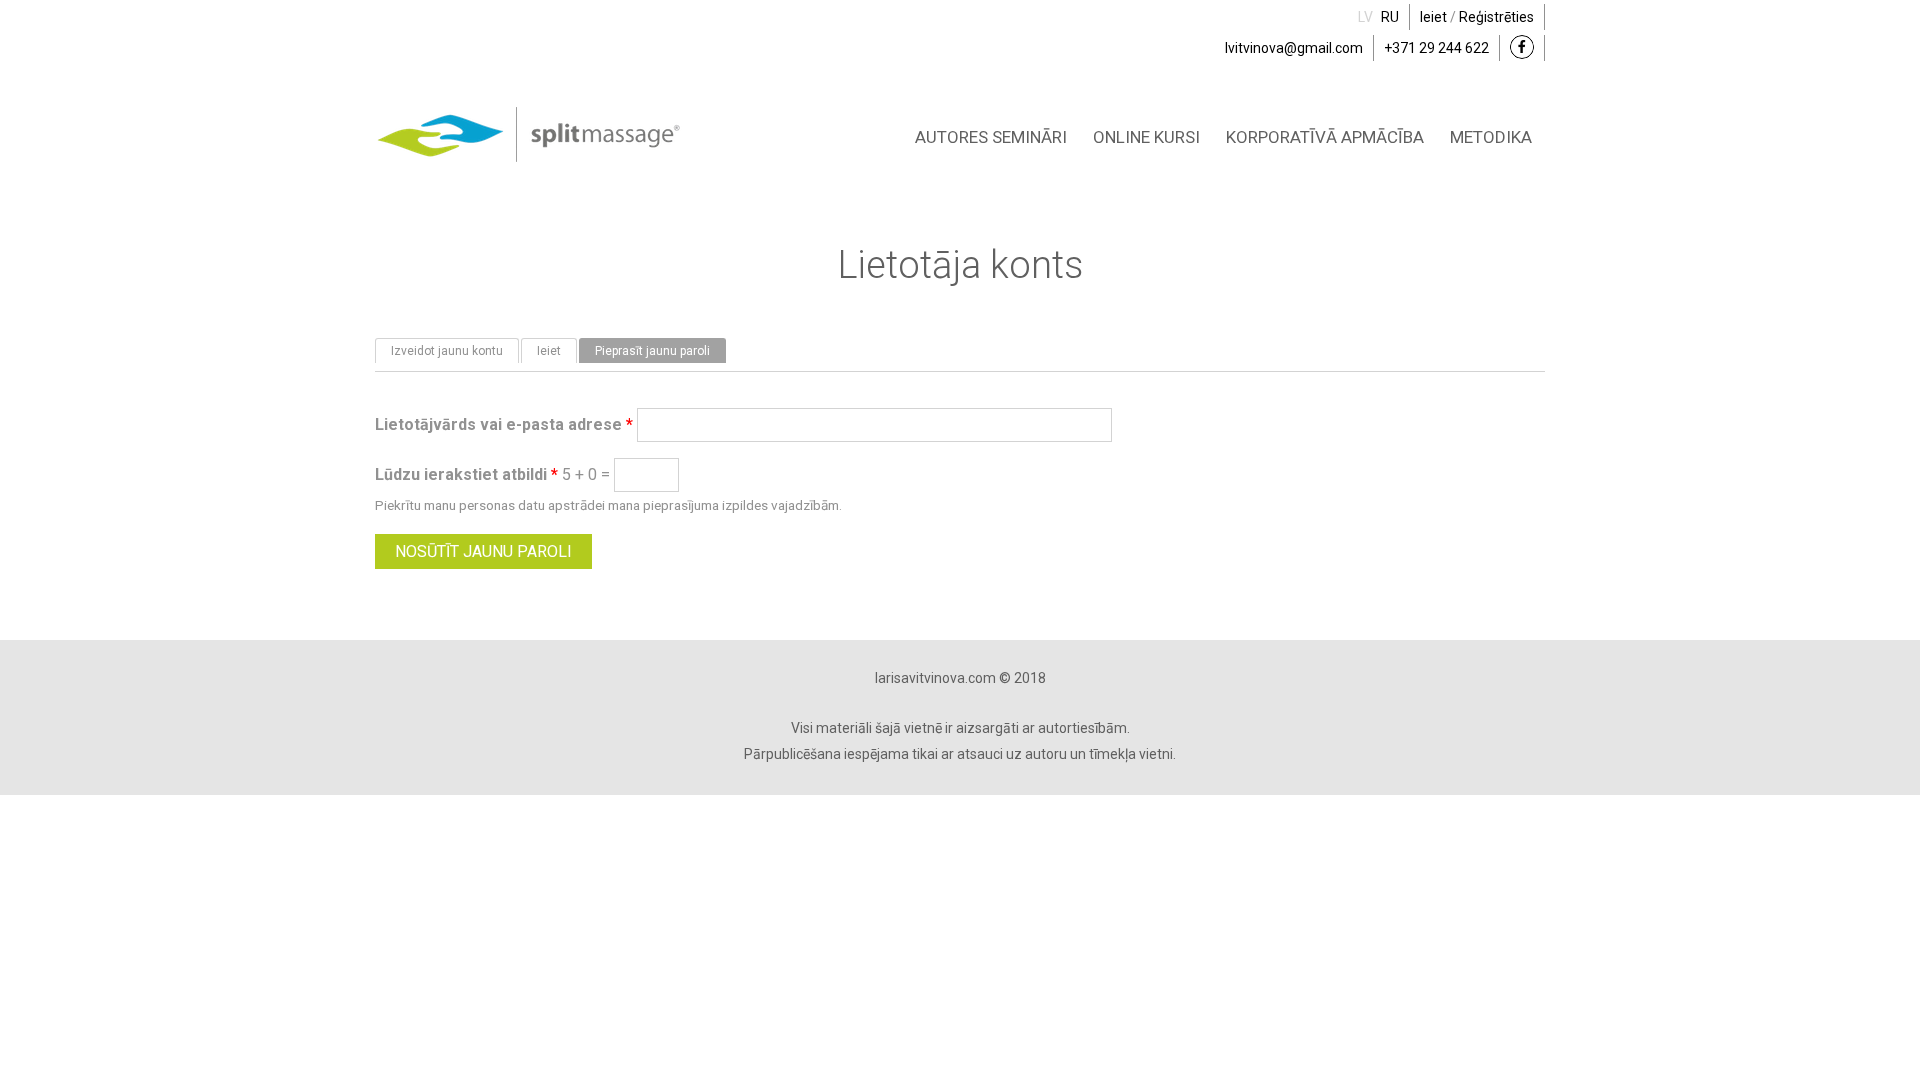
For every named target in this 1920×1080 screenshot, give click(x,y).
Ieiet (1433, 17)
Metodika (1491, 137)
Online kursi (1146, 137)
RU (1390, 17)
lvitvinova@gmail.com (1294, 48)
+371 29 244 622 (1436, 48)
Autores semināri (991, 137)
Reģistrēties (1496, 17)
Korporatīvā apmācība (1325, 137)
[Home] (529, 117)
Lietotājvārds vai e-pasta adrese (504, 424)
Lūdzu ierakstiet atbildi (466, 474)
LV (1365, 17)
